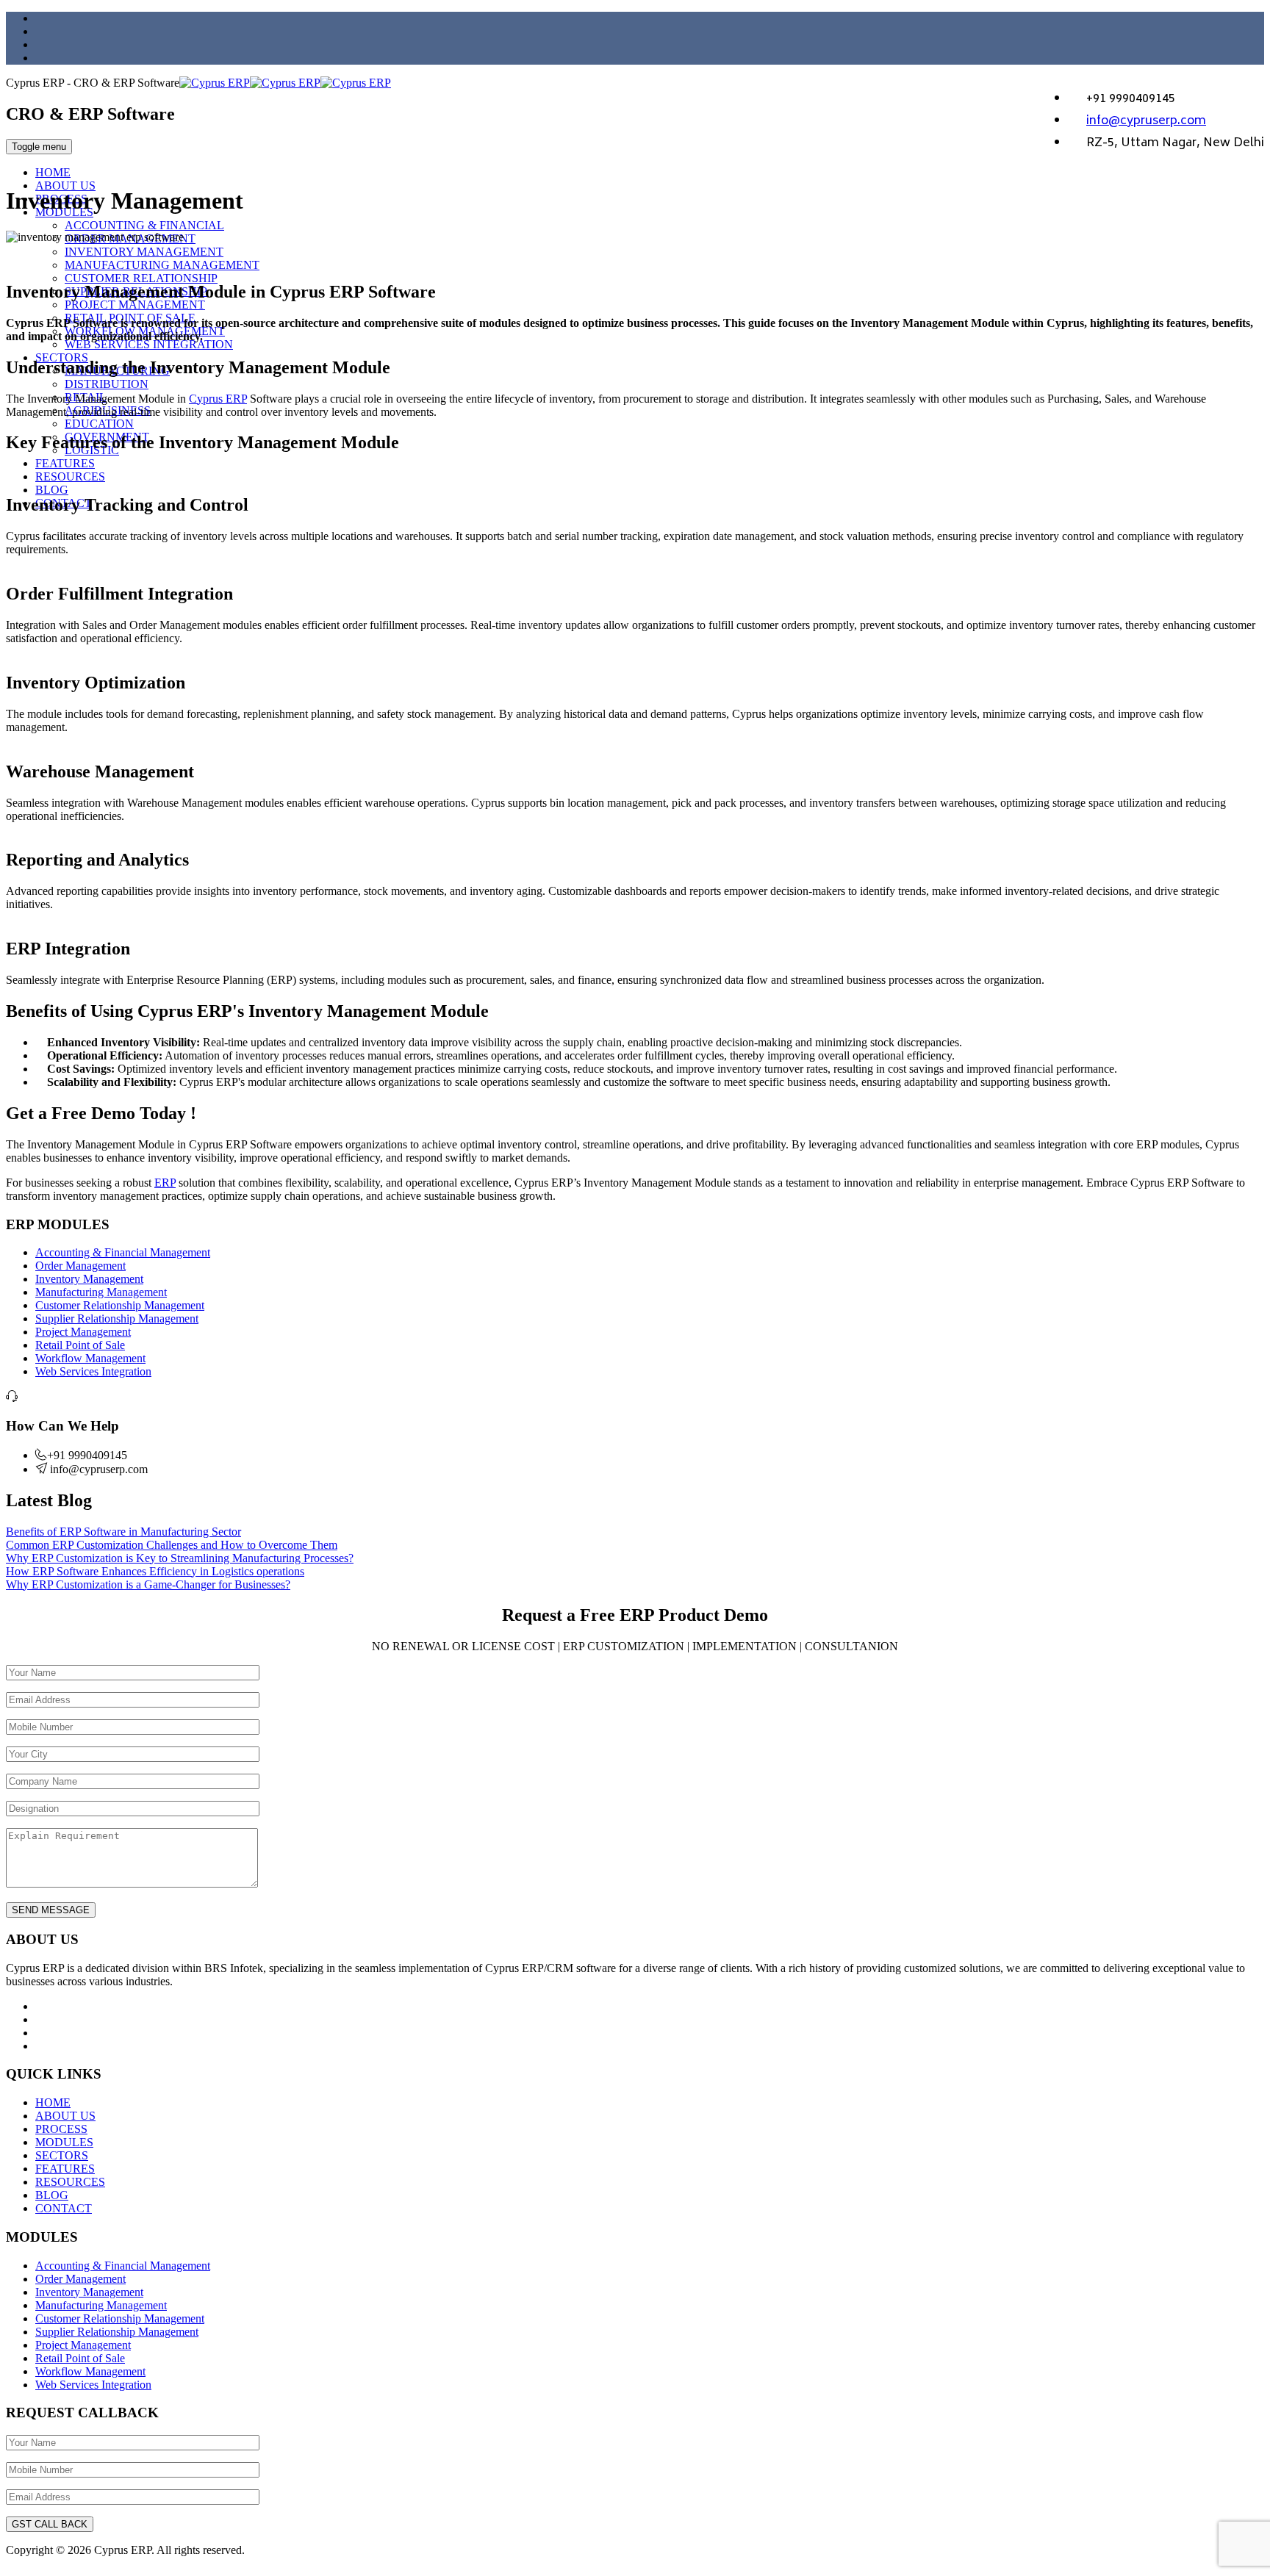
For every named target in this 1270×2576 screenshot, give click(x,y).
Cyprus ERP (218, 399)
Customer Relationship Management (120, 1305)
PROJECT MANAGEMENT (135, 305)
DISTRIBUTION (107, 384)
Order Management (80, 1266)
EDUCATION (99, 424)
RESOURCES (70, 476)
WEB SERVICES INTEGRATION (149, 344)
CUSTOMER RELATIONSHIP (141, 278)
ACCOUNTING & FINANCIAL (144, 225)
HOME (53, 172)
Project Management (83, 1332)
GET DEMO (985, 148)
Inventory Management (89, 1279)
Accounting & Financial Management (123, 1252)
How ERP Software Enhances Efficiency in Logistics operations (155, 1571)
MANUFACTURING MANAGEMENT (162, 265)
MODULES (64, 2142)
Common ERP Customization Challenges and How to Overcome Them (172, 1545)
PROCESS (61, 2129)
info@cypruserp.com (1146, 121)
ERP (165, 1183)
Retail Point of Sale (80, 1345)
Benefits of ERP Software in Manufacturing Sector (123, 1532)
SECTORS (62, 2155)
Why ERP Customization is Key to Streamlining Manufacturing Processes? (180, 1558)
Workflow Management (90, 1358)
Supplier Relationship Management (117, 1318)
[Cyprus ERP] (285, 83)
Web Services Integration (93, 1371)
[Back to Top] (14, 2563)
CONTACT (64, 2208)
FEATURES (65, 463)
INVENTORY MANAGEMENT (144, 252)
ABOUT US (65, 186)
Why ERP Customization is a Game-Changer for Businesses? (148, 1584)
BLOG (52, 490)
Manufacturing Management (101, 1292)
